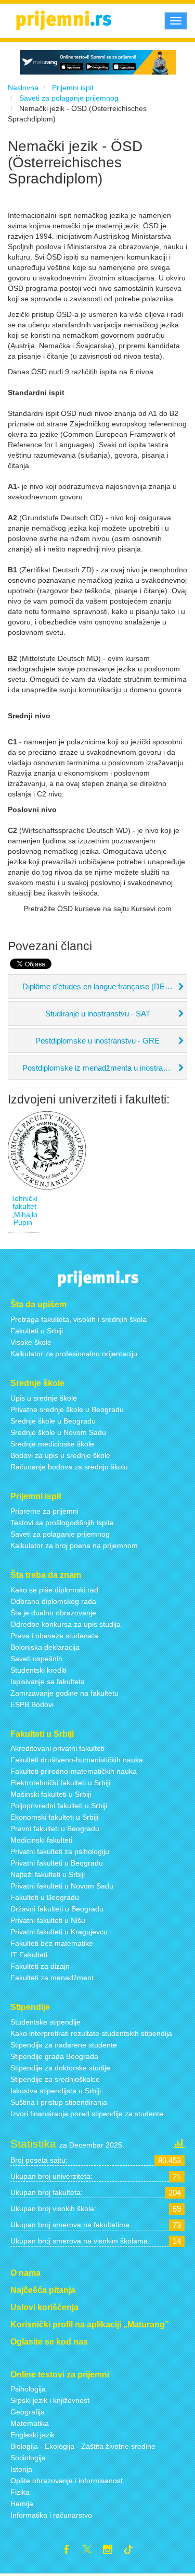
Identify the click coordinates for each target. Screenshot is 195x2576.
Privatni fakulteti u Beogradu (57, 1863)
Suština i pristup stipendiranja (59, 2102)
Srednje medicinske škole (52, 1444)
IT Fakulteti (29, 1955)
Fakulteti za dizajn (40, 1966)
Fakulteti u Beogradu (45, 1897)
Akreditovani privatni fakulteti (57, 1748)
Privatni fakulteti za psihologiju (60, 1851)
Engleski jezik (32, 2435)
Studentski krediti (38, 1670)
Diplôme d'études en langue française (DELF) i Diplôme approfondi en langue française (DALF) (105, 986)
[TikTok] (133, 2551)
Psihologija (28, 2389)
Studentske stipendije (45, 2022)
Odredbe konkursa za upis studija (66, 1624)
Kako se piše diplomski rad (54, 1590)
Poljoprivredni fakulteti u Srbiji (59, 1806)
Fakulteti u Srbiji (37, 1331)
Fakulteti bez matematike (52, 1943)
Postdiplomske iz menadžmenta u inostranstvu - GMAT (105, 1068)
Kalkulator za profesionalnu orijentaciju (74, 1354)
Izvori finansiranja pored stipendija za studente (87, 2114)
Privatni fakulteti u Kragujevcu (59, 1932)
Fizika (20, 2492)
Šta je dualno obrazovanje (53, 1613)
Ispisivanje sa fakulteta (48, 1682)
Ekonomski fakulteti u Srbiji (54, 1817)
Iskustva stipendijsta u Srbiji (56, 2091)
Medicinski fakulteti (41, 1840)
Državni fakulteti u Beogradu (57, 1909)
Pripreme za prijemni (44, 1511)
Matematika (30, 2423)
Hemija (22, 2504)
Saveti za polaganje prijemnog (60, 1534)
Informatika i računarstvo (51, 2515)
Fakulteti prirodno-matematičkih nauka (74, 1771)
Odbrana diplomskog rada (53, 1601)
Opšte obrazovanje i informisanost (67, 2481)
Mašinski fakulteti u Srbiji (51, 1794)
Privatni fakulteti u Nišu (48, 1920)
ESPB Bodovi (32, 1704)
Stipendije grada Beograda (54, 2056)
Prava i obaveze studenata (54, 1636)
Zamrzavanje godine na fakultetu (64, 1693)
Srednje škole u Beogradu (53, 1421)
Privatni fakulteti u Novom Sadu (62, 1886)
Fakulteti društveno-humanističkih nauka (77, 1760)
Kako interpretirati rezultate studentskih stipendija (91, 2033)
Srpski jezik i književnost (50, 2400)
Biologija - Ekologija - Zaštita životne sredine (83, 2446)
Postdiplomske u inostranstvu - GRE (97, 1041)
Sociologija (28, 2458)
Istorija (21, 2469)
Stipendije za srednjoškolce (55, 2079)
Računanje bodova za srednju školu (69, 1467)
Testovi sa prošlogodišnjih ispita (62, 1523)
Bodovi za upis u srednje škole (60, 1455)
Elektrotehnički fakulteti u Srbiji (60, 1783)
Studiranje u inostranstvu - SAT (98, 1014)
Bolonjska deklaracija (45, 1647)
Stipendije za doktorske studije (60, 2068)
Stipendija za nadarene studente (64, 2045)
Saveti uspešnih (36, 1659)
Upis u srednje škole (44, 1398)
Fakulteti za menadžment (52, 1978)
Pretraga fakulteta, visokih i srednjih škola (79, 1319)
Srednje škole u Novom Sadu (58, 1432)
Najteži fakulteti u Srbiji (48, 1874)
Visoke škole (31, 1342)
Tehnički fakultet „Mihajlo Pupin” (24, 1210)
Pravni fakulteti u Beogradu (55, 1829)
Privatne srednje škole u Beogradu (67, 1409)
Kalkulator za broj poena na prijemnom (74, 1545)
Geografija (28, 2412)
